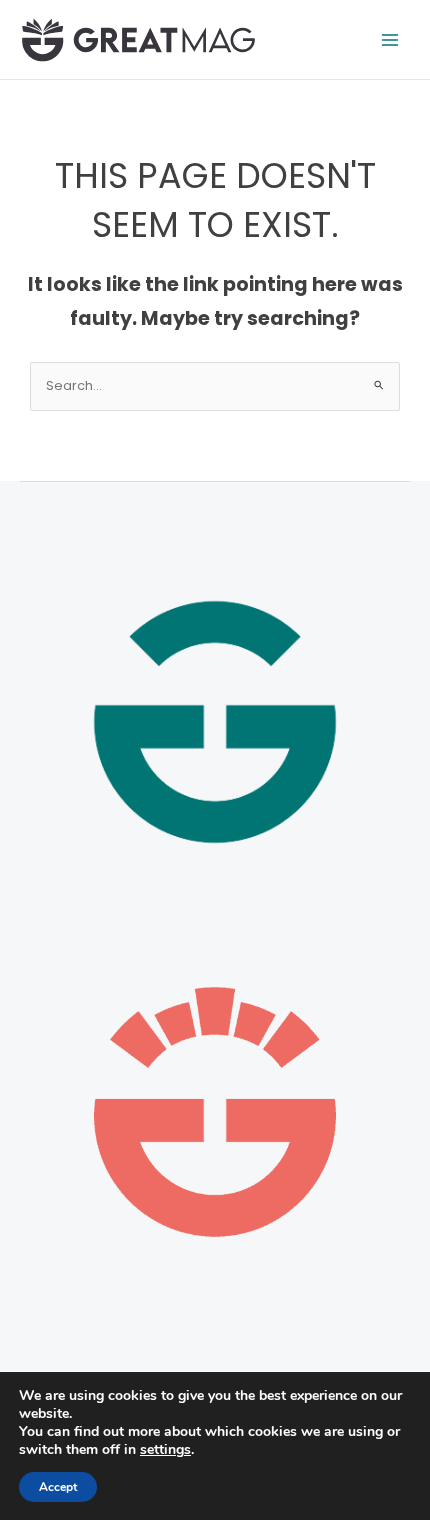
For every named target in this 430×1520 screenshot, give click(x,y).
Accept (58, 1487)
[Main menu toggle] (390, 39)
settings (165, 1450)
